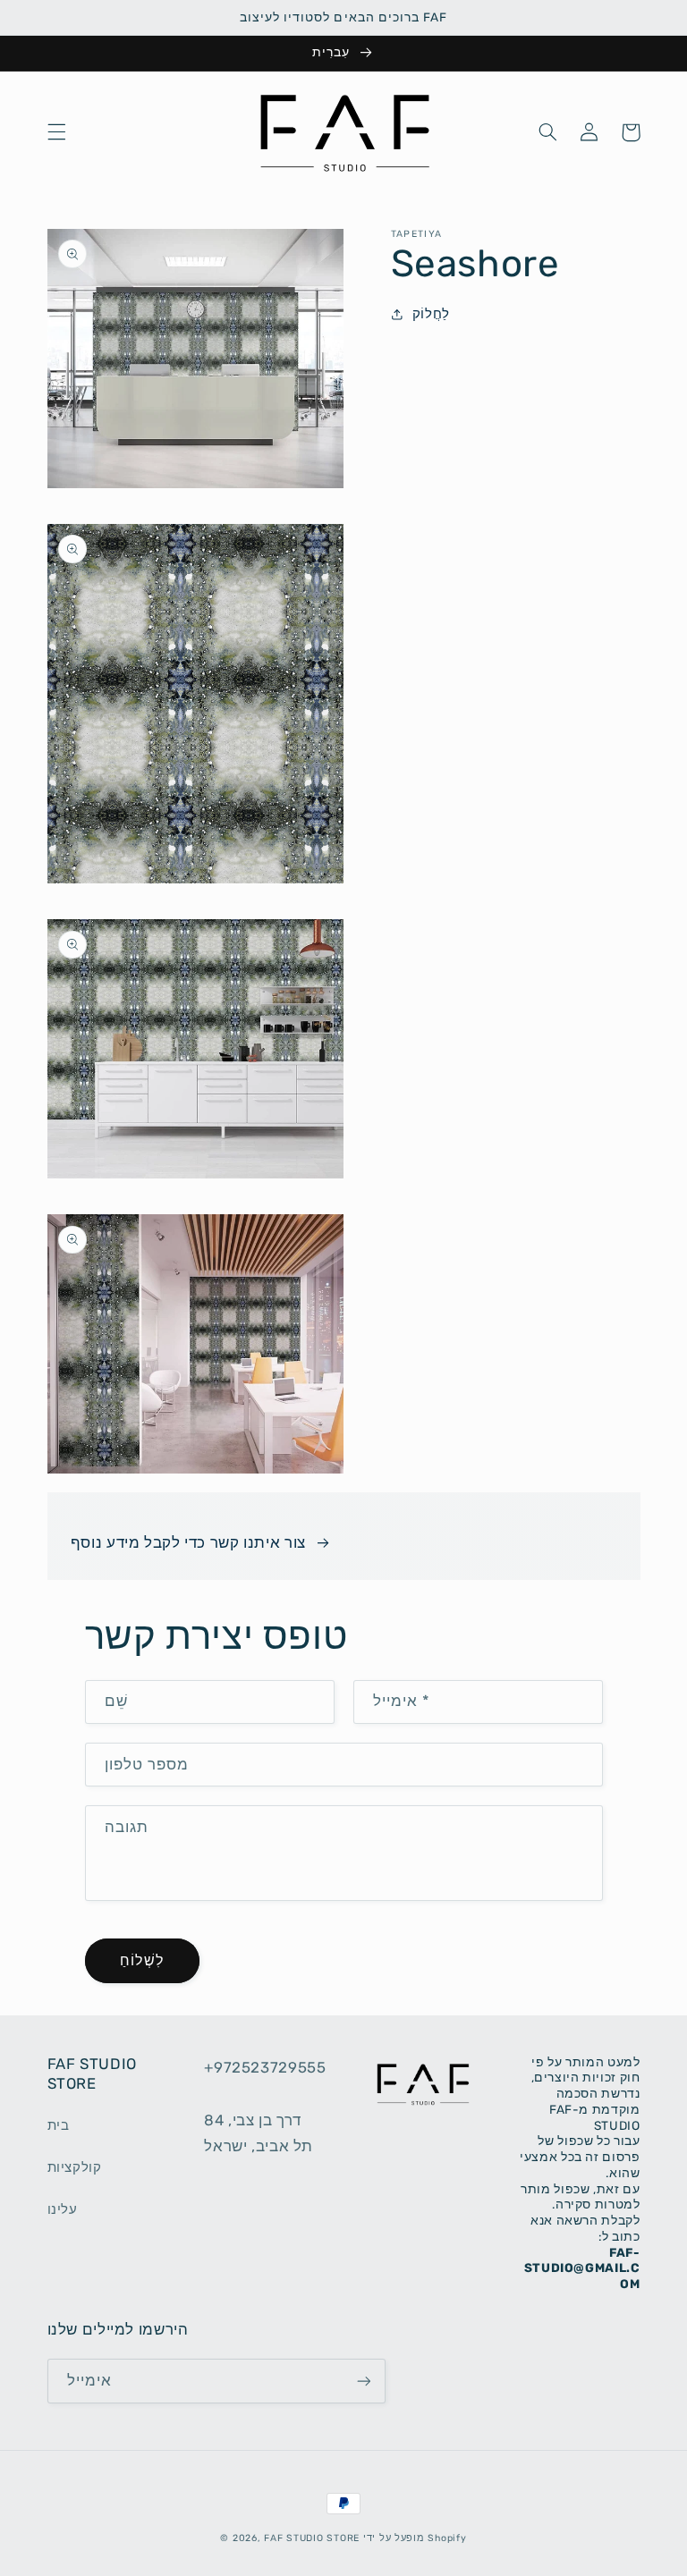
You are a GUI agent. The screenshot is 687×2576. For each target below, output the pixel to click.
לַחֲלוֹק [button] (431, 314)
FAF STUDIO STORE (312, 2538)
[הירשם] (363, 2381)
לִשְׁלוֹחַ (141, 1960)
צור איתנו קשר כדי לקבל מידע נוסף (188, 1542)
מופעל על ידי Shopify (415, 2538)
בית (59, 2125)
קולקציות (75, 2167)
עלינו (63, 2209)
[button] (56, 132)
